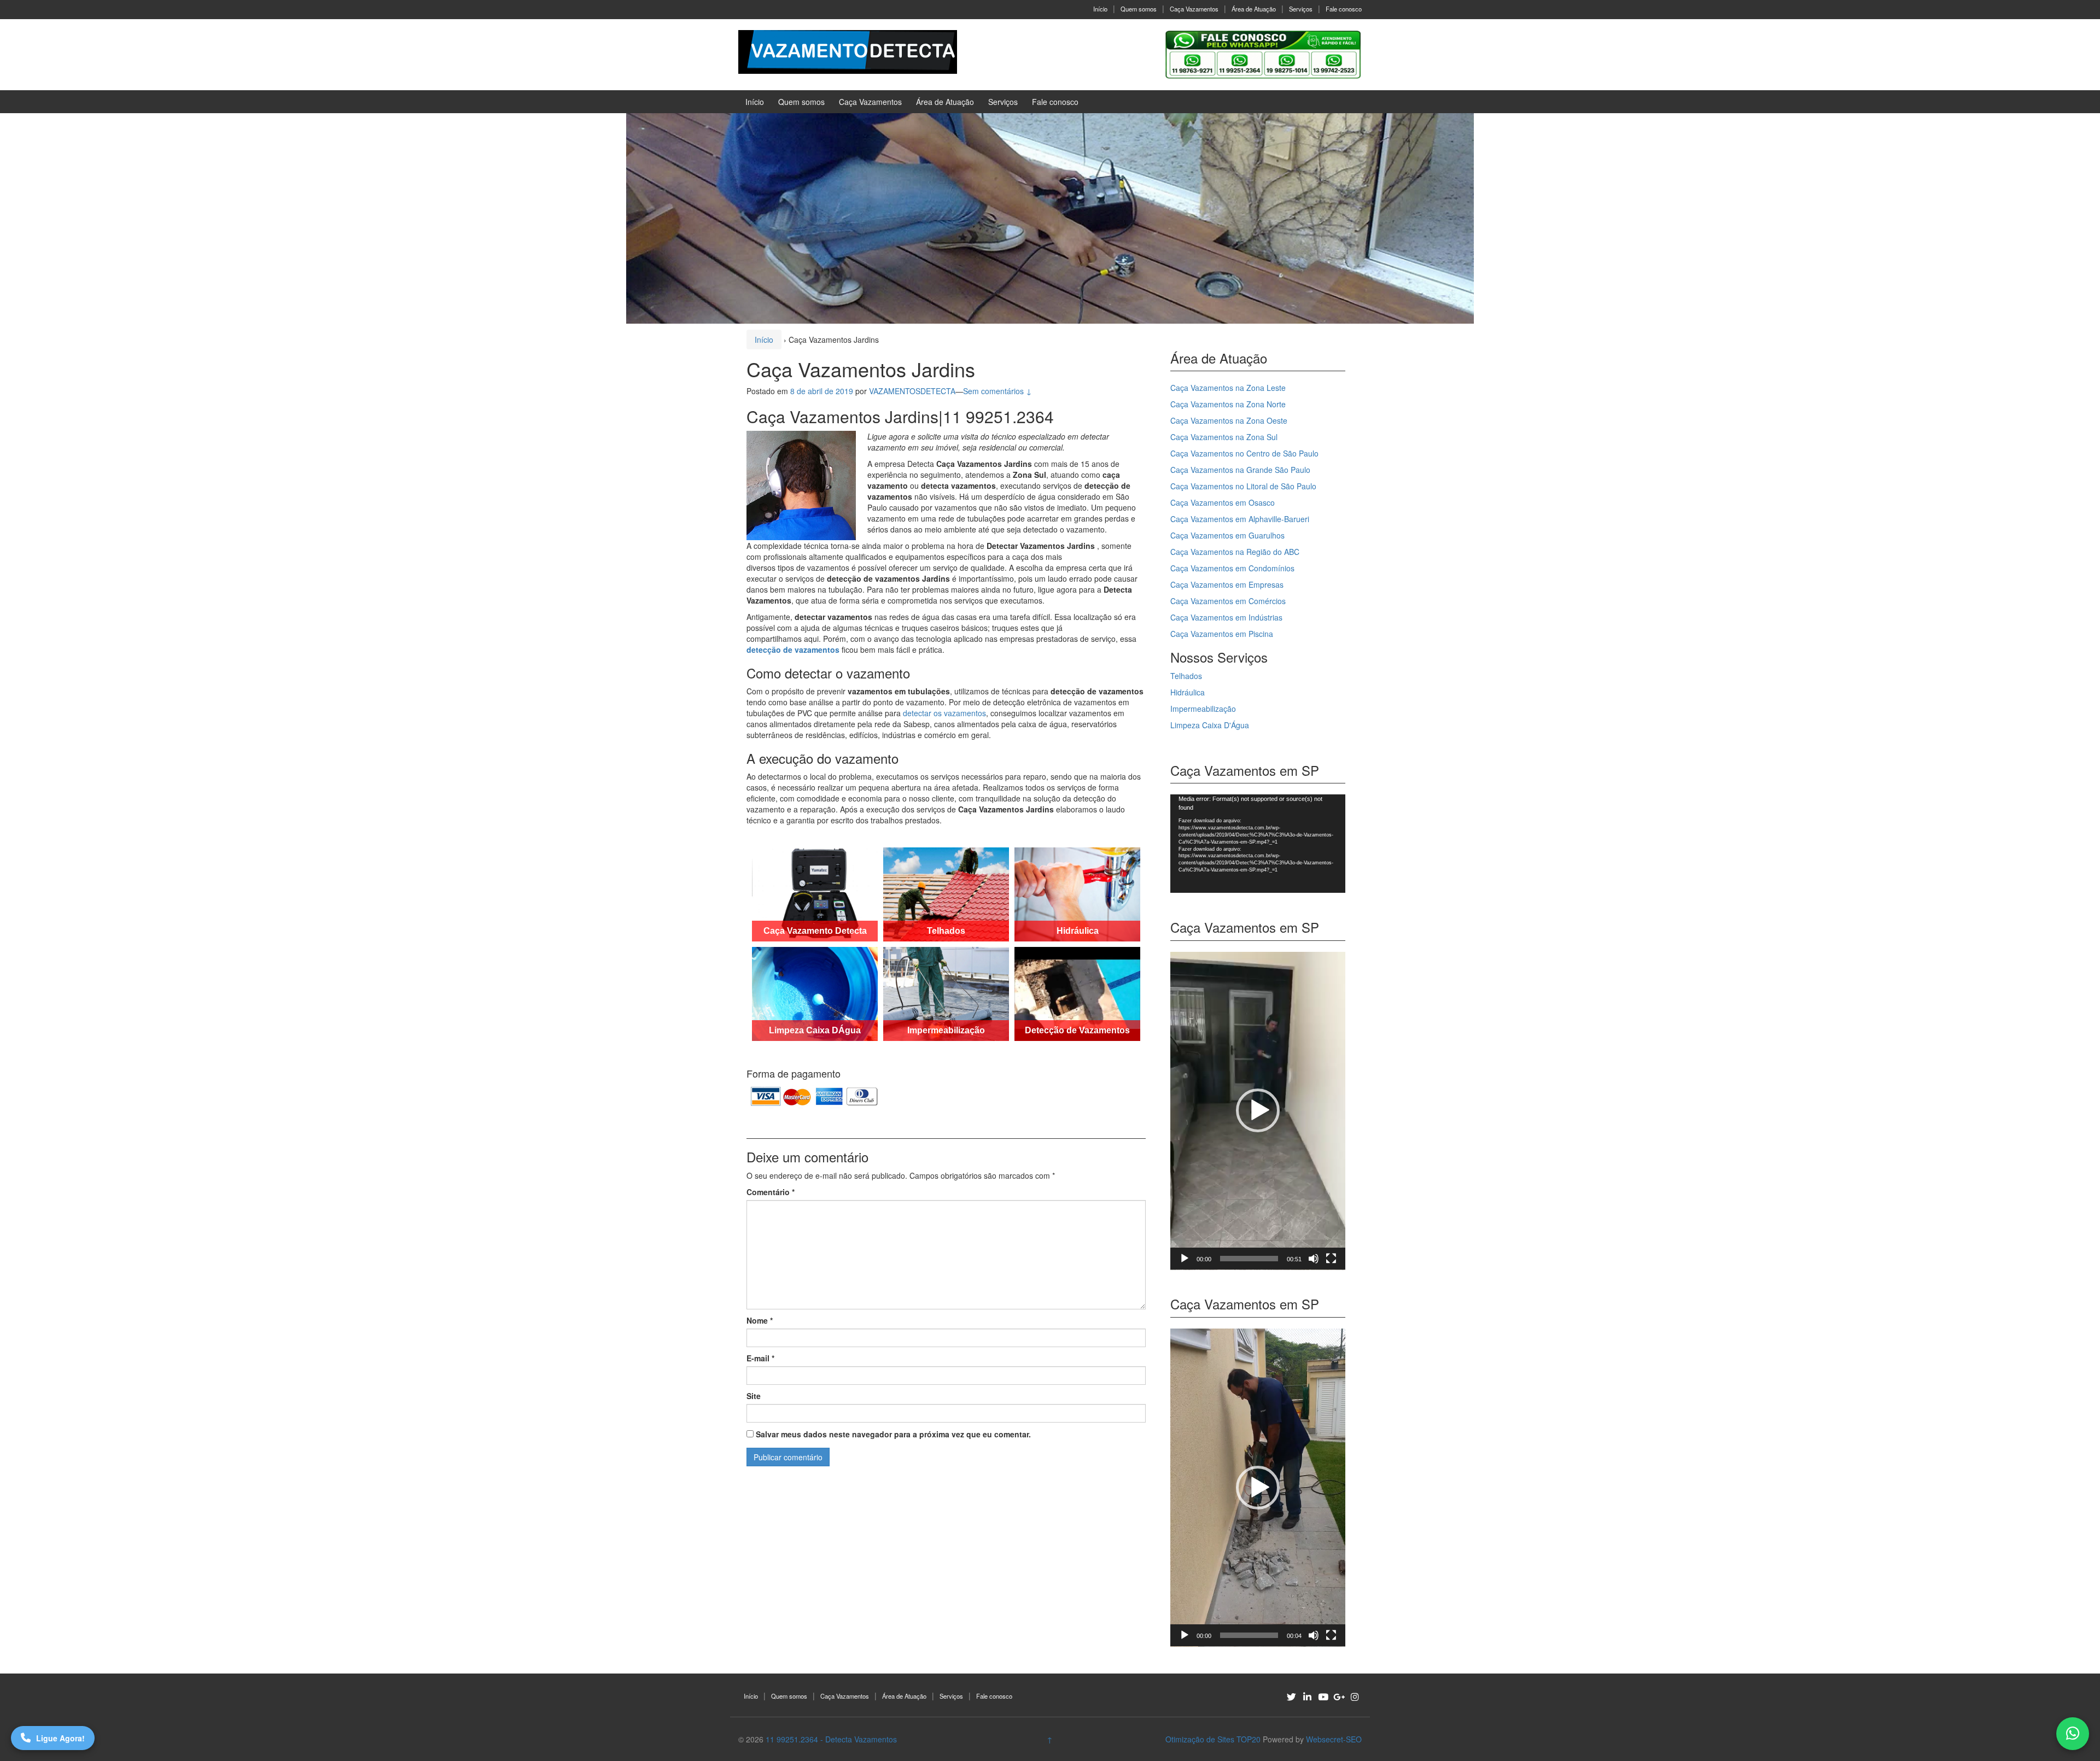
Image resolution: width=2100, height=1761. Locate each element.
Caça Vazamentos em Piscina (1222, 634)
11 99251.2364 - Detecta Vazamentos (831, 1739)
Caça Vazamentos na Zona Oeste (1229, 420)
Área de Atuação (1254, 9)
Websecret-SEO (1334, 1739)
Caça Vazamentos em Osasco (1223, 502)
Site (754, 1396)
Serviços (1301, 9)
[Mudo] (1314, 1259)
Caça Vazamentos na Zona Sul (1224, 437)
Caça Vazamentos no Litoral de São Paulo (1243, 486)
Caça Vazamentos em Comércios (1228, 601)
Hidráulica (1188, 692)
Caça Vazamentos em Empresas (1227, 584)
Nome (760, 1320)
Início (1100, 9)
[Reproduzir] (1185, 1259)
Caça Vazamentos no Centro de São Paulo (1244, 453)
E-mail (760, 1358)
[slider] (1249, 1259)
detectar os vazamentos (944, 713)
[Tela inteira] (1331, 1259)
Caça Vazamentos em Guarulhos (1227, 535)
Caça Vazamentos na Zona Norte (1228, 404)
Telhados (1186, 676)
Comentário (771, 1192)
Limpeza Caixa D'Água (1210, 725)
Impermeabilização (1203, 709)
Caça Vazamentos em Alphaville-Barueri (1240, 519)
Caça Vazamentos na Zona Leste (1228, 388)
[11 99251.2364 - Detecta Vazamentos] (848, 51)
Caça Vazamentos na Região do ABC (1235, 552)
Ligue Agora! (60, 1738)
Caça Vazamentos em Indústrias (1226, 617)
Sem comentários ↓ (997, 391)
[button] (1258, 1110)
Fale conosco (1344, 9)
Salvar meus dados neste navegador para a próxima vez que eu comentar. (893, 1434)
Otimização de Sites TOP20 (1213, 1739)
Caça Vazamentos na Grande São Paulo (1240, 470)
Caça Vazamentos (1194, 9)
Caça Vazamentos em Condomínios (1232, 568)
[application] (1258, 844)
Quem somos (1139, 9)
